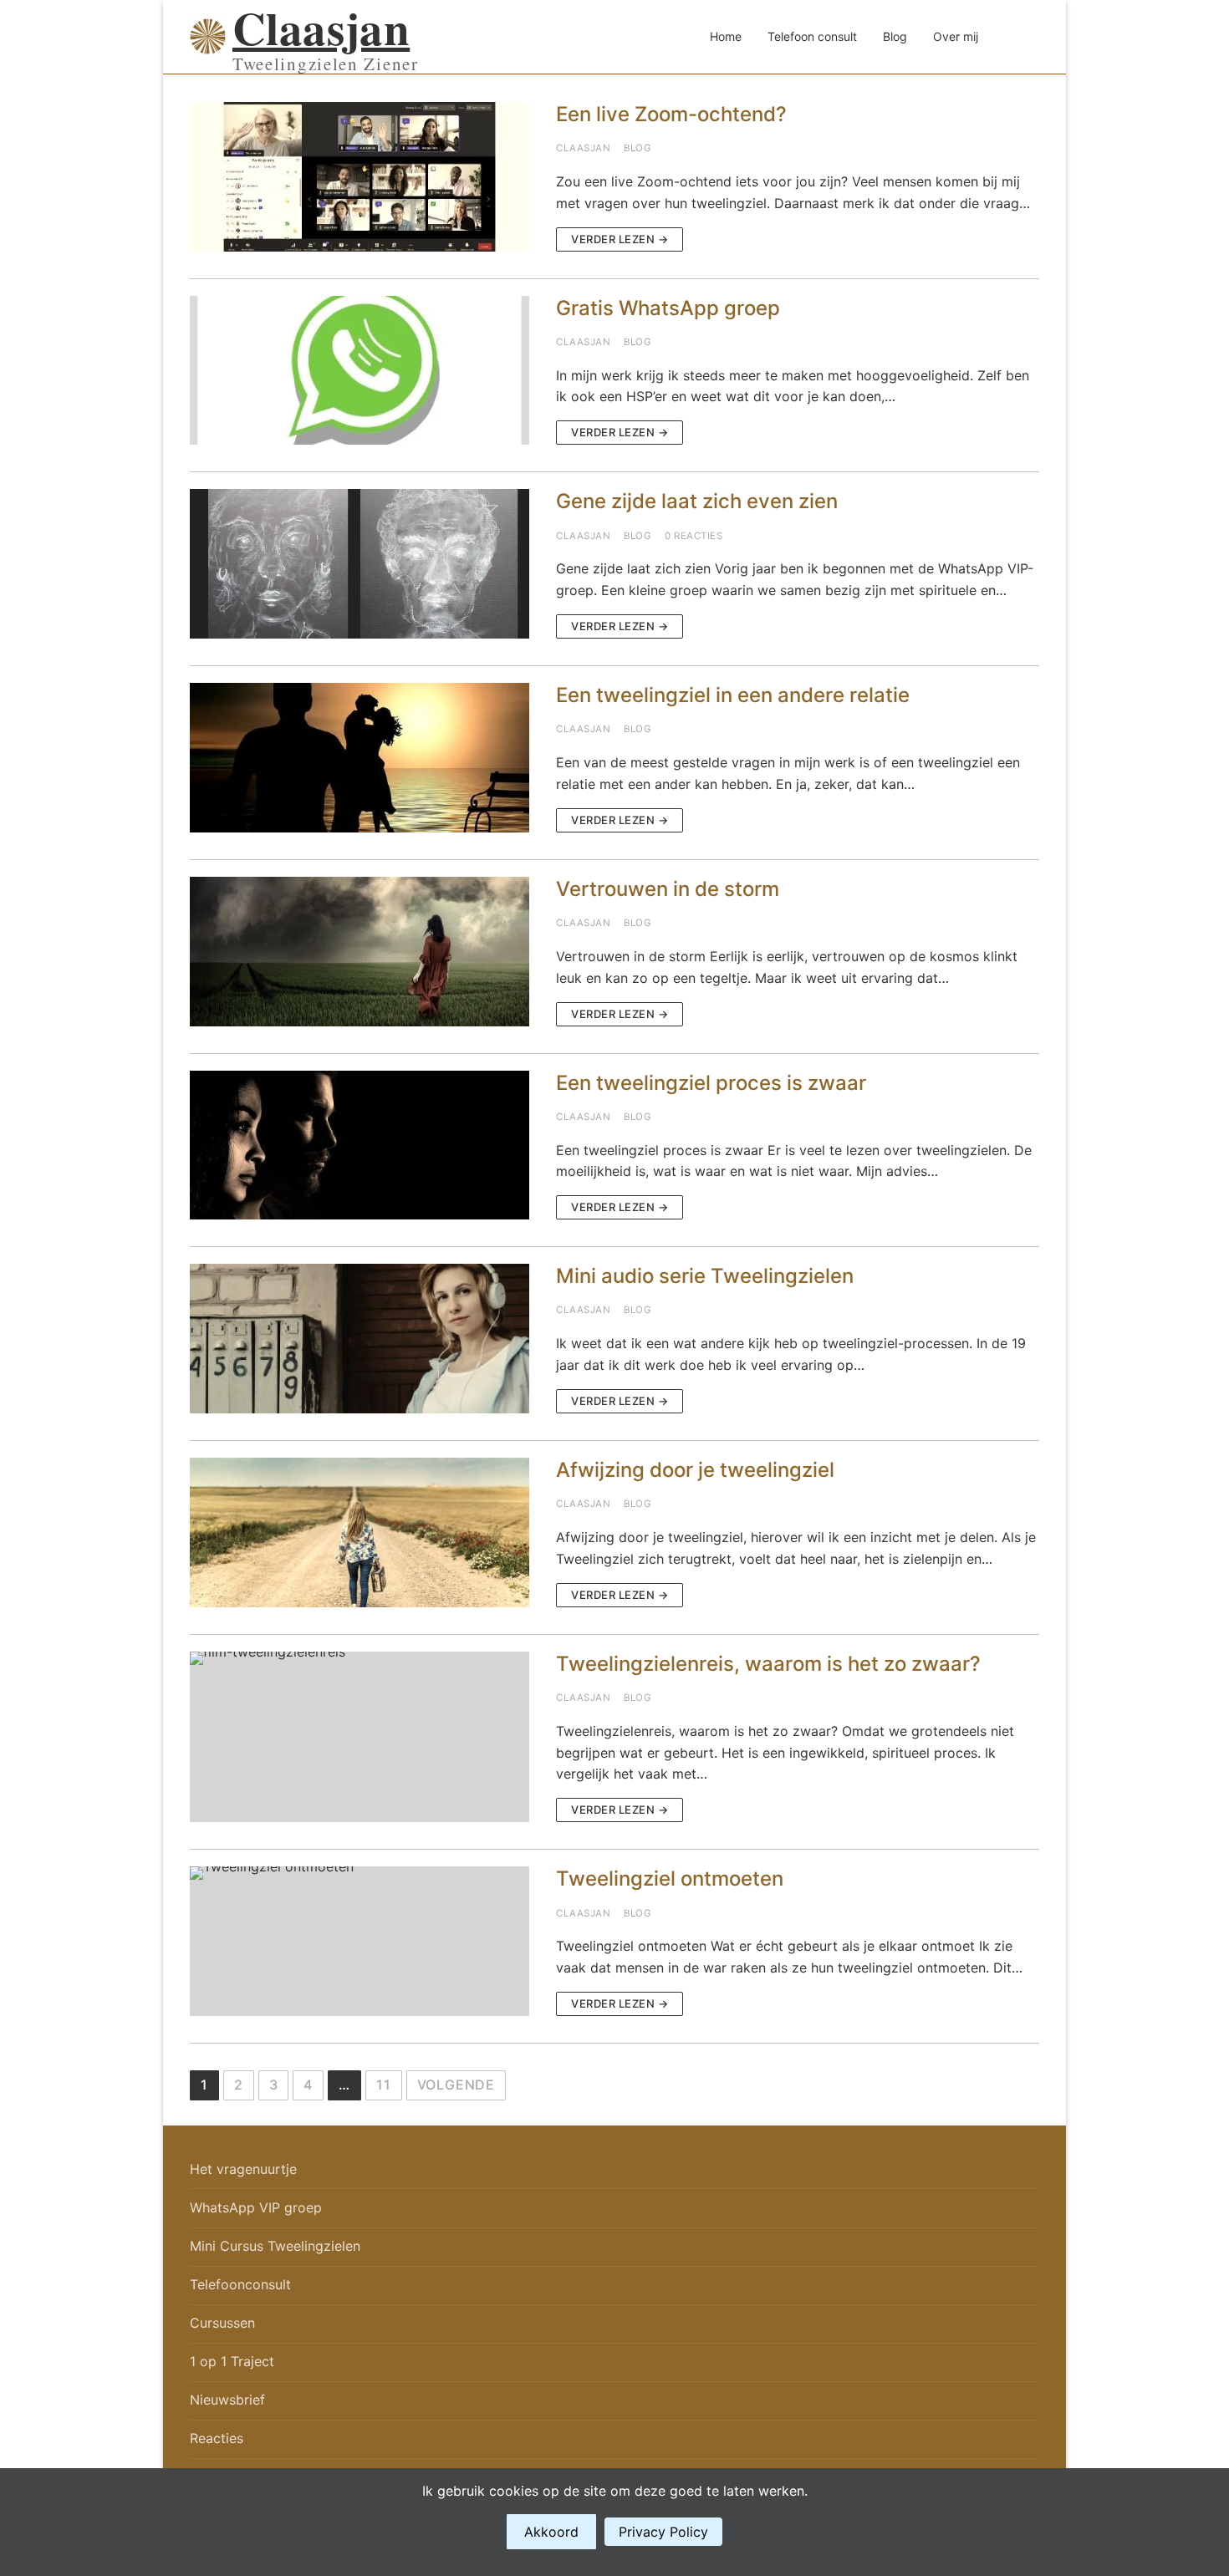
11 (384, 2085)
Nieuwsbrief (227, 2400)
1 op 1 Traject (232, 2361)
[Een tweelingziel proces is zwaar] (360, 1145)
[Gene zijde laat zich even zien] (360, 564)
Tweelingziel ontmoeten (670, 1879)
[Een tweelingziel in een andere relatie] (360, 758)
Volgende (456, 2085)
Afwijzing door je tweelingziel (695, 1470)
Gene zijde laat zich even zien (697, 501)
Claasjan (321, 28)
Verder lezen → (620, 239)
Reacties (217, 2438)
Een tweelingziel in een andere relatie (733, 695)
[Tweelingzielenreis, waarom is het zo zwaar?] (360, 1737)
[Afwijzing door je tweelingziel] (360, 1532)
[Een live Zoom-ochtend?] (360, 177)
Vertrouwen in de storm (668, 889)
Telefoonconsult (240, 2284)
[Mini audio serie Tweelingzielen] (360, 1339)
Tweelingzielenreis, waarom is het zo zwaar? (768, 1664)
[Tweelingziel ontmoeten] (360, 1941)
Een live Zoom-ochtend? (671, 114)
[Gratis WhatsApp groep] (360, 371)
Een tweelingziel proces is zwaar (711, 1083)
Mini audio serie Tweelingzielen (705, 1276)
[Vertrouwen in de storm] (360, 952)
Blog (637, 148)
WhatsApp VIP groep (256, 2207)
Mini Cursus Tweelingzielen (275, 2246)
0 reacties (694, 536)
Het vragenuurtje (243, 2169)
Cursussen (222, 2323)
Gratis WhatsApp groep (668, 308)
